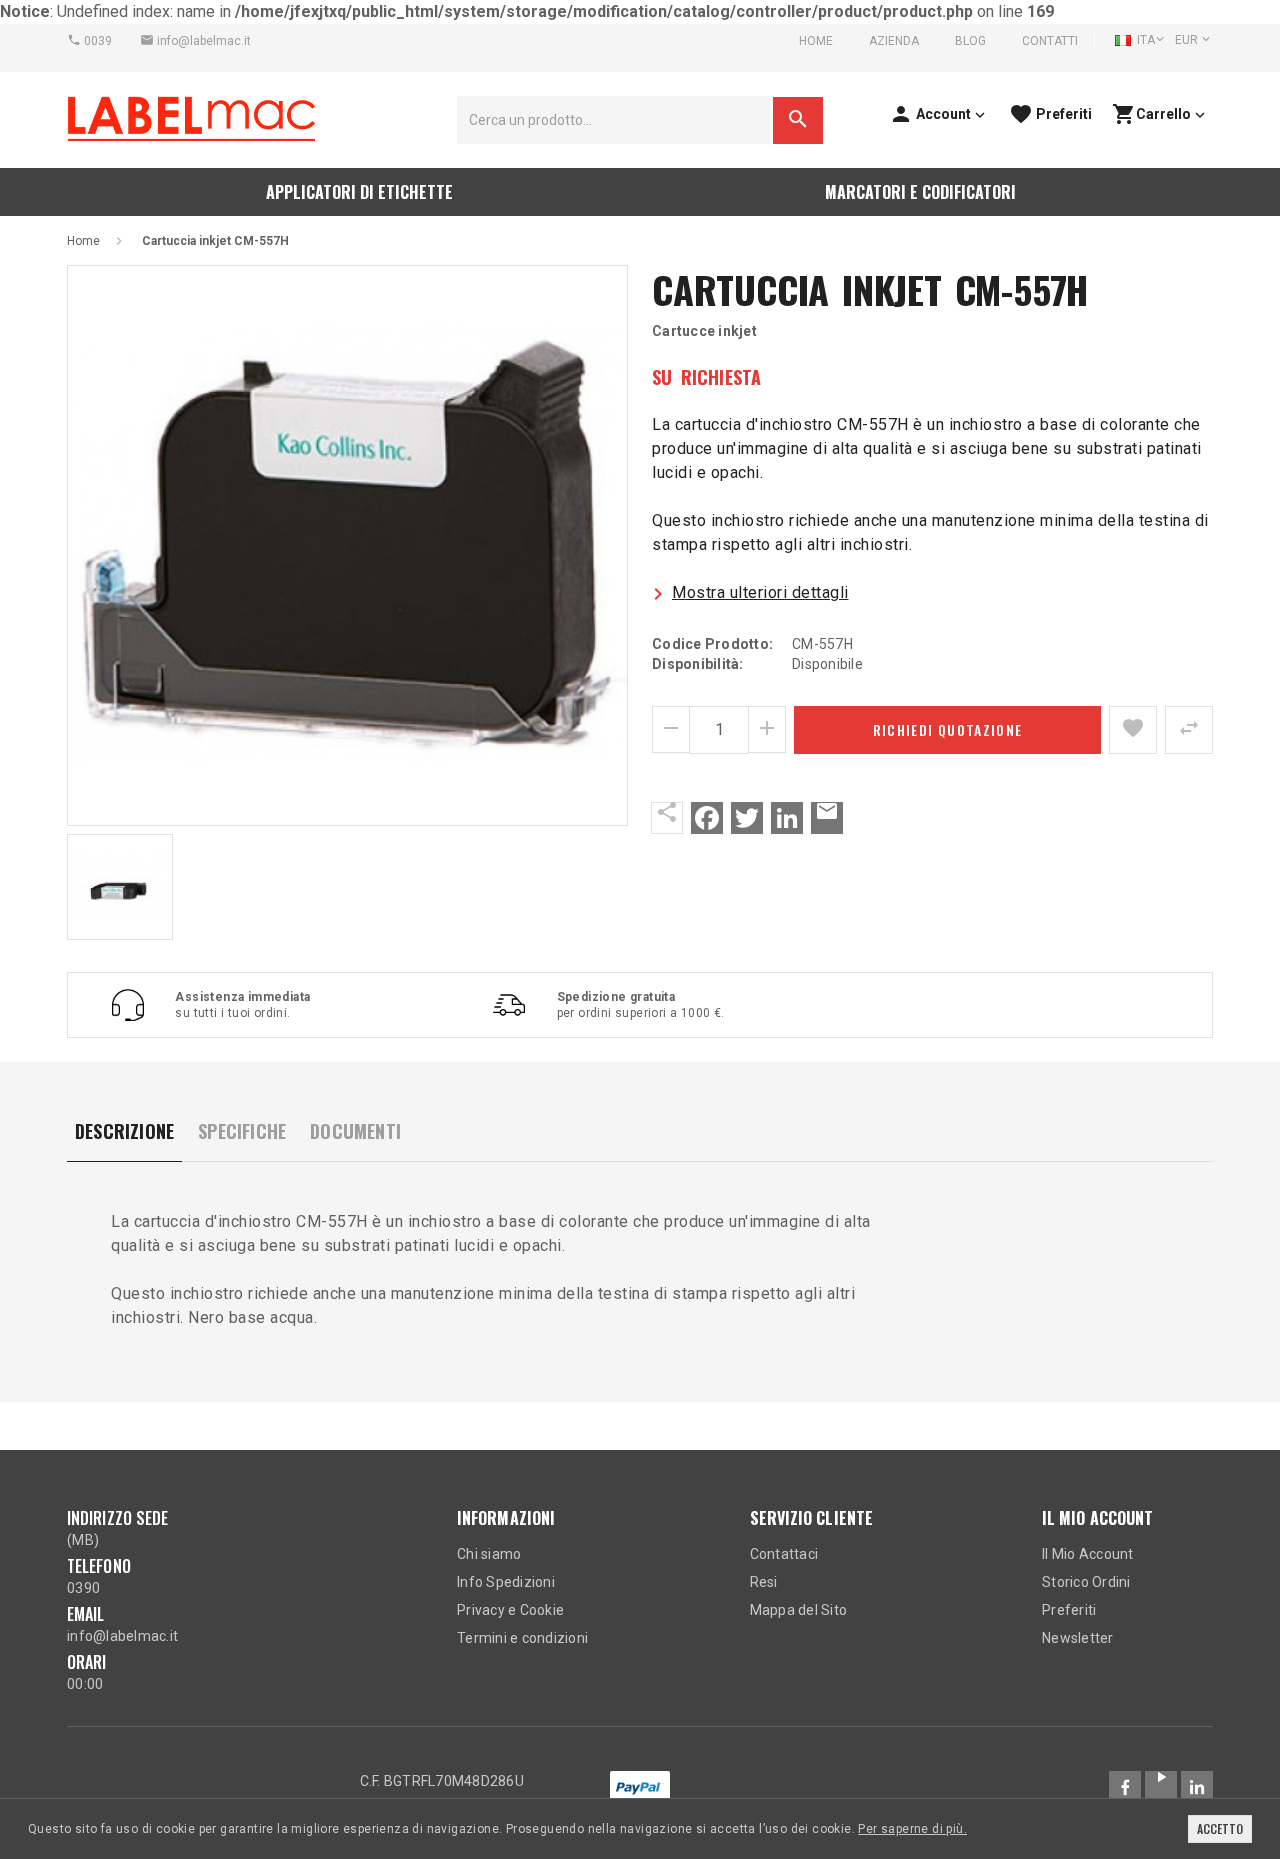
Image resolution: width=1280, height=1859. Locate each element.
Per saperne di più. (912, 1829)
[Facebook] (707, 818)
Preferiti (1069, 1610)
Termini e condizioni (522, 1638)
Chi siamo (489, 1554)
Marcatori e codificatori (920, 192)
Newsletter (1078, 1638)
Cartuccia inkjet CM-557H (215, 241)
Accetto (1220, 1828)
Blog (970, 41)
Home (816, 41)
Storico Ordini (1086, 1582)
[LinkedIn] (787, 818)
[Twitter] (747, 818)
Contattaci (784, 1554)
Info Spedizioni (506, 1582)
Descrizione (124, 1131)
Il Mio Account (1088, 1554)
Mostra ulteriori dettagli (760, 592)
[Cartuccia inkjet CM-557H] (347, 545)
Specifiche (242, 1131)
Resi (764, 1582)
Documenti (355, 1131)
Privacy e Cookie (510, 1610)
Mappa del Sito (799, 1610)
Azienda (894, 41)
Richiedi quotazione (948, 729)
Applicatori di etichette (359, 192)
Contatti (1050, 41)
